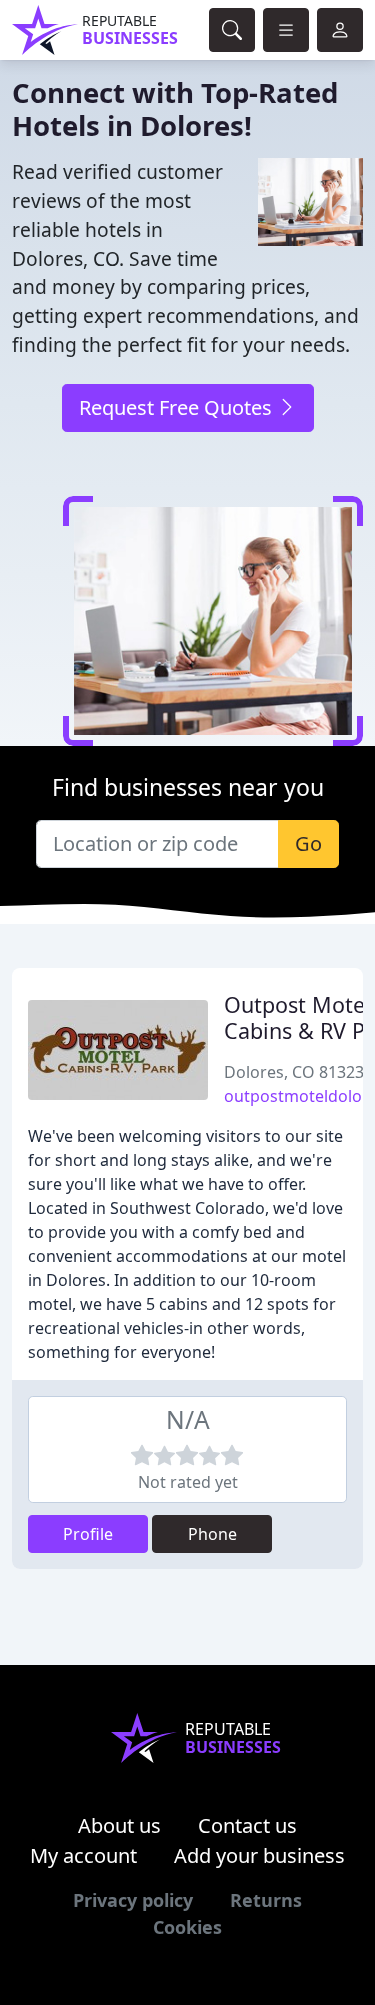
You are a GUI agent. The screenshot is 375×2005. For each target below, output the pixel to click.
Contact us (247, 1825)
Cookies (187, 1927)
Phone (212, 1534)
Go (308, 843)
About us (119, 1825)
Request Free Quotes (178, 407)
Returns (266, 1900)
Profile (88, 1534)
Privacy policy (133, 1900)
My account (83, 1855)
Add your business (259, 1855)
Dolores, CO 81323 (294, 1072)
